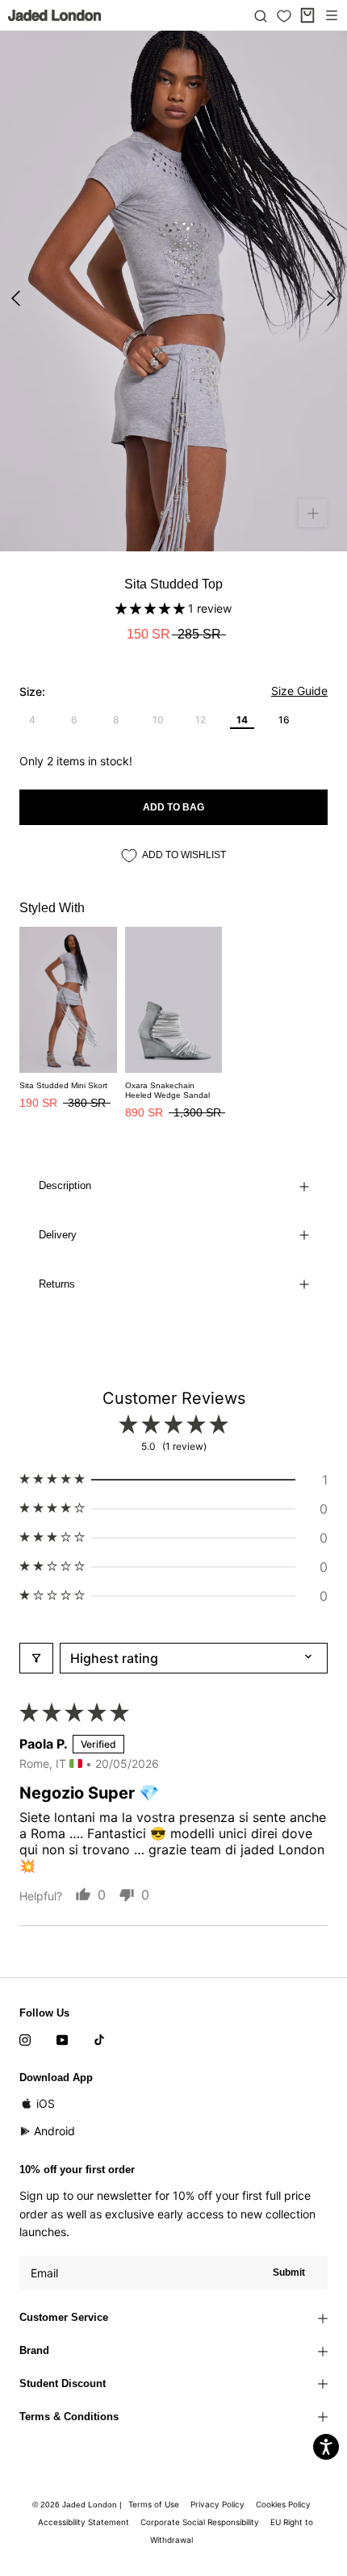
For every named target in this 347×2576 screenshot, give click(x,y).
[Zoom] (313, 513)
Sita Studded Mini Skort (63, 1085)
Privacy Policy (217, 2504)
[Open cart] (307, 15)
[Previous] (16, 298)
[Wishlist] (284, 16)
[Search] (261, 15)
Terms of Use (154, 2504)
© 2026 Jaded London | (78, 2505)
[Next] (331, 298)
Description (65, 1185)
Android (54, 2131)
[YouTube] (62, 2038)
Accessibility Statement (84, 2522)
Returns (57, 1284)
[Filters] (36, 1658)
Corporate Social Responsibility (200, 2522)
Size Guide (299, 691)
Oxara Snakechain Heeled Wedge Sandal (167, 1090)
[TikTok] (99, 2038)
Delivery (58, 1235)
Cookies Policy (283, 2504)
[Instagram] (25, 2038)
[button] (152, 608)
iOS (46, 2103)
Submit (289, 2272)
